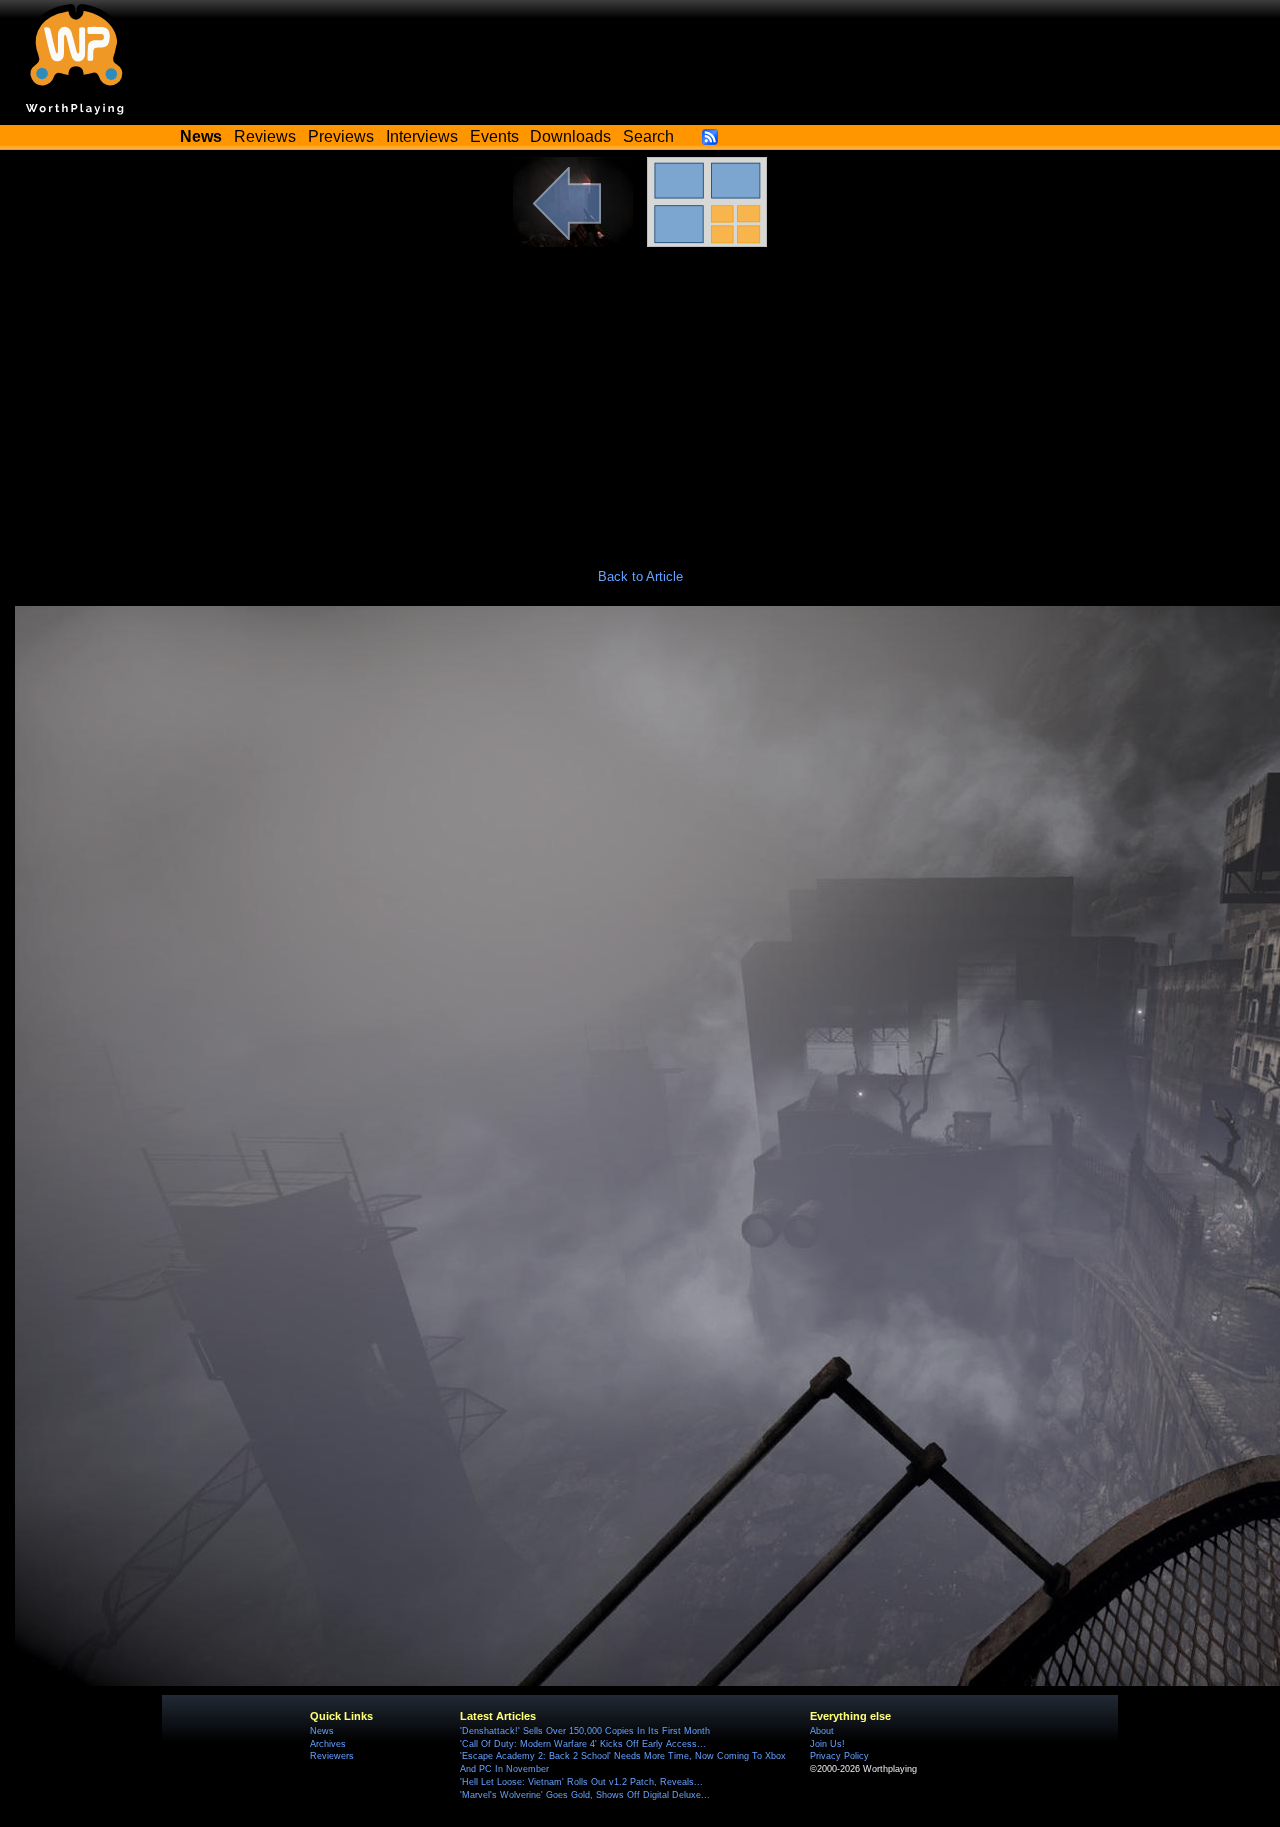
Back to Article (640, 576)
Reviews (265, 136)
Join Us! (827, 1744)
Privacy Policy (839, 1756)
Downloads (570, 136)
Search (648, 136)
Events (494, 136)
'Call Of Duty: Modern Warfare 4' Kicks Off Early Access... (583, 1744)
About (822, 1731)
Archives (328, 1744)
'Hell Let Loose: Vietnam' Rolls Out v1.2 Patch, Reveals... (581, 1782)
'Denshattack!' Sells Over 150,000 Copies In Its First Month (585, 1731)
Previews (341, 136)
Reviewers (332, 1756)
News (322, 1731)
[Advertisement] (640, 397)
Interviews (422, 136)
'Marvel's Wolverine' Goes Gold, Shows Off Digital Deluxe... (585, 1795)
